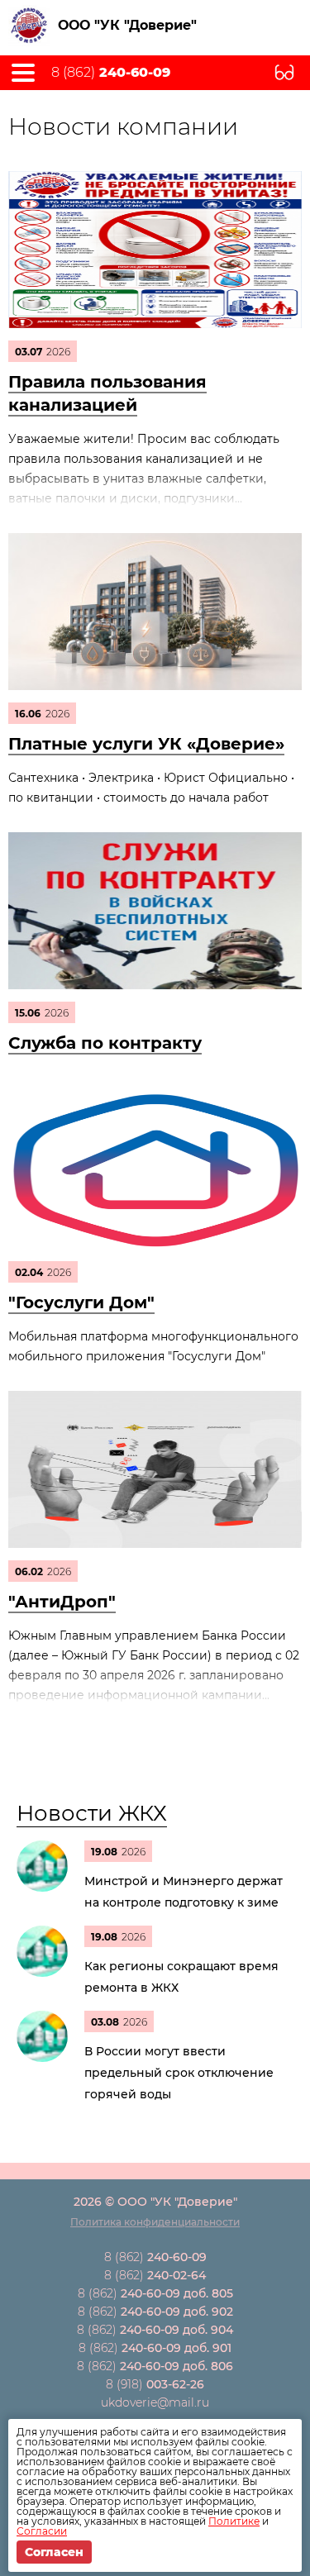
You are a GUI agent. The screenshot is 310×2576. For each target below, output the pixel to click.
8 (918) (155, 2384)
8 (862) (111, 73)
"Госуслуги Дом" (81, 1302)
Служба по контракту (105, 1043)
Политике (234, 2521)
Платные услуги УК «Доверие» (146, 744)
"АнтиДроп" (62, 1602)
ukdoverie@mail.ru (155, 2402)
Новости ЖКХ (92, 1813)
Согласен (54, 2552)
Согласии (42, 2531)
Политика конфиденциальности (155, 2222)
